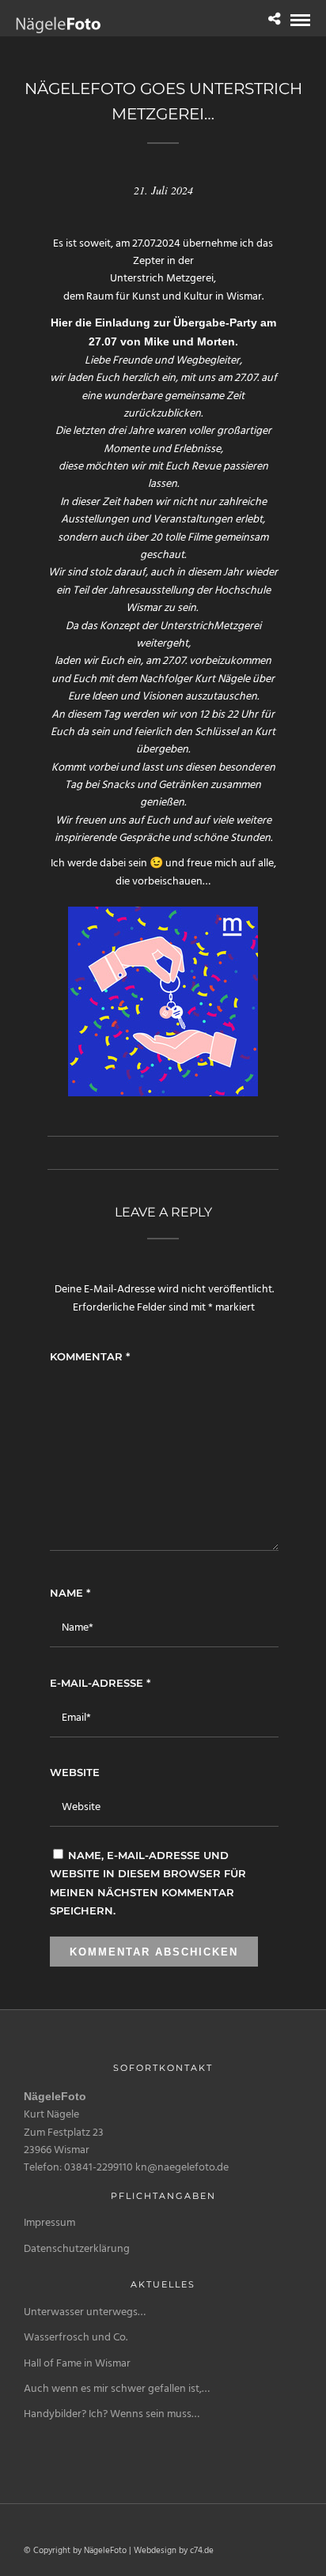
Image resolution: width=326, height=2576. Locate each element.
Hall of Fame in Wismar (77, 2364)
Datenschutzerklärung (77, 2249)
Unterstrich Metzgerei (162, 279)
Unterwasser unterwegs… (85, 2312)
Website (75, 1772)
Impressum (49, 2223)
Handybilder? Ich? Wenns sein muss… (112, 2414)
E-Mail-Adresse (100, 1683)
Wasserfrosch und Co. (76, 2338)
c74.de (202, 2551)
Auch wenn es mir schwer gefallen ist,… (117, 2389)
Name (70, 1593)
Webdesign (155, 2551)
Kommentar (90, 1356)
